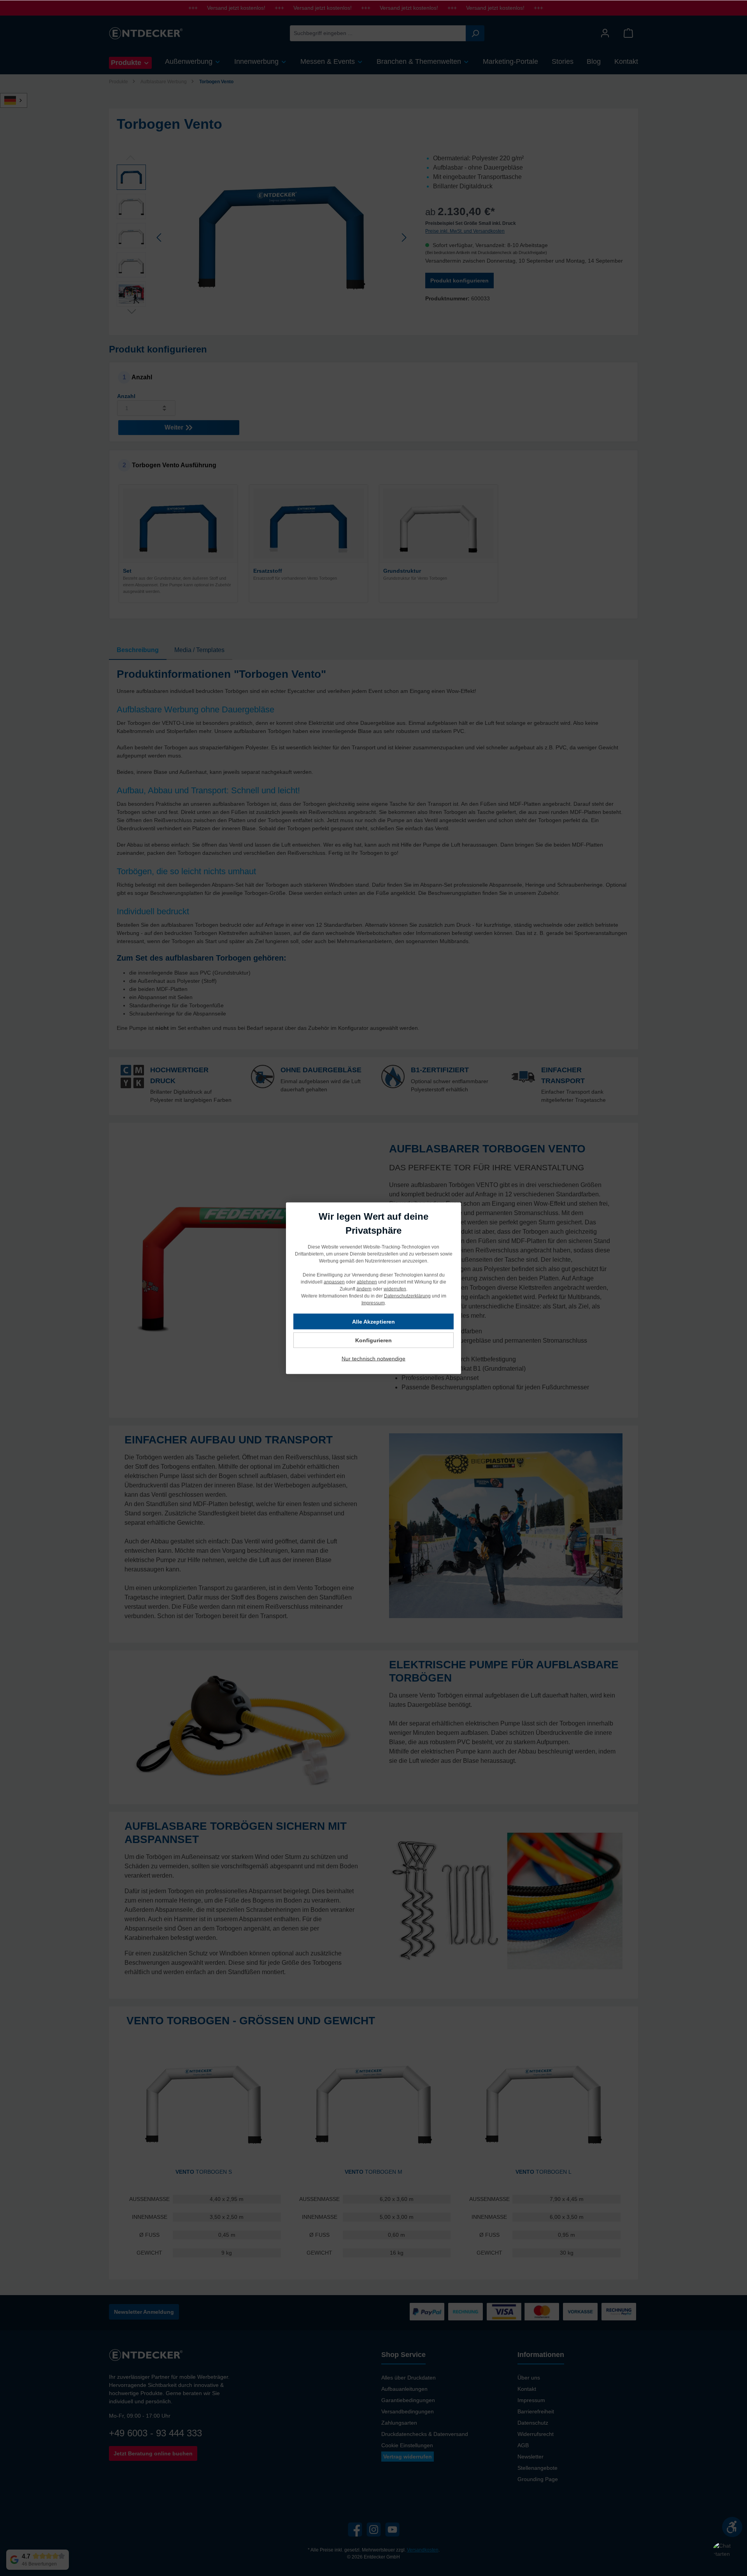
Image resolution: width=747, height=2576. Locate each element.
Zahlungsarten (399, 2423)
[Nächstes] (404, 238)
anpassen (334, 1282)
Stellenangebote (537, 2468)
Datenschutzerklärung (407, 1296)
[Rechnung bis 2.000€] (466, 2312)
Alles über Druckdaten (409, 2378)
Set (127, 571)
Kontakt (527, 2389)
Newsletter (530, 2457)
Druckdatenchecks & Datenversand (425, 2434)
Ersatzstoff (268, 571)
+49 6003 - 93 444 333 (155, 2433)
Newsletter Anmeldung (144, 2312)
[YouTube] (392, 2530)
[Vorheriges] (160, 238)
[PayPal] (427, 2312)
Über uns (529, 2378)
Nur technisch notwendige (373, 1358)
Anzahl (126, 396)
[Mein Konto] (605, 33)
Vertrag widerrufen (408, 2457)
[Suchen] (475, 33)
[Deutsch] (18, 100)
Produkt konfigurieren (459, 281)
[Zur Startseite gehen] (146, 33)
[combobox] (378, 33)
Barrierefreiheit (536, 2411)
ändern (364, 1289)
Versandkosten (423, 2550)
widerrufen (395, 1289)
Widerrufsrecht (536, 2434)
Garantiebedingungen (408, 2400)
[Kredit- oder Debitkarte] (523, 2312)
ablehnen (367, 1282)
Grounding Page (538, 2479)
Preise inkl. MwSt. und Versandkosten (465, 231)
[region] (263, 237)
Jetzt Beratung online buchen (153, 2453)
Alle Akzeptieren (373, 1321)
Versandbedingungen (408, 2411)
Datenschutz (533, 2423)
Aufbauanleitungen (404, 2389)
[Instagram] (374, 2530)
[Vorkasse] (580, 2312)
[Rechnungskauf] (619, 2312)
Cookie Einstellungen (407, 2445)
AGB (523, 2445)
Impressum (531, 2400)
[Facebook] (355, 2530)
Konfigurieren (373, 1340)
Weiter (175, 427)
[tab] (138, 650)
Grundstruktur (402, 571)
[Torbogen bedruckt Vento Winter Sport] (282, 237)
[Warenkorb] (628, 33)
